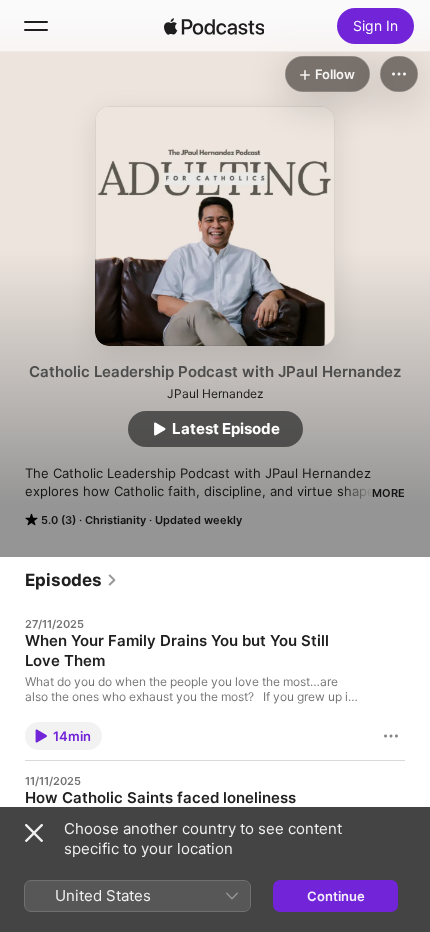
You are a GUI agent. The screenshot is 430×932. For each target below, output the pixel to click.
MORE (388, 493)
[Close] (34, 833)
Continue (336, 896)
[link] (71, 580)
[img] (214, 26)
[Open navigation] (36, 26)
